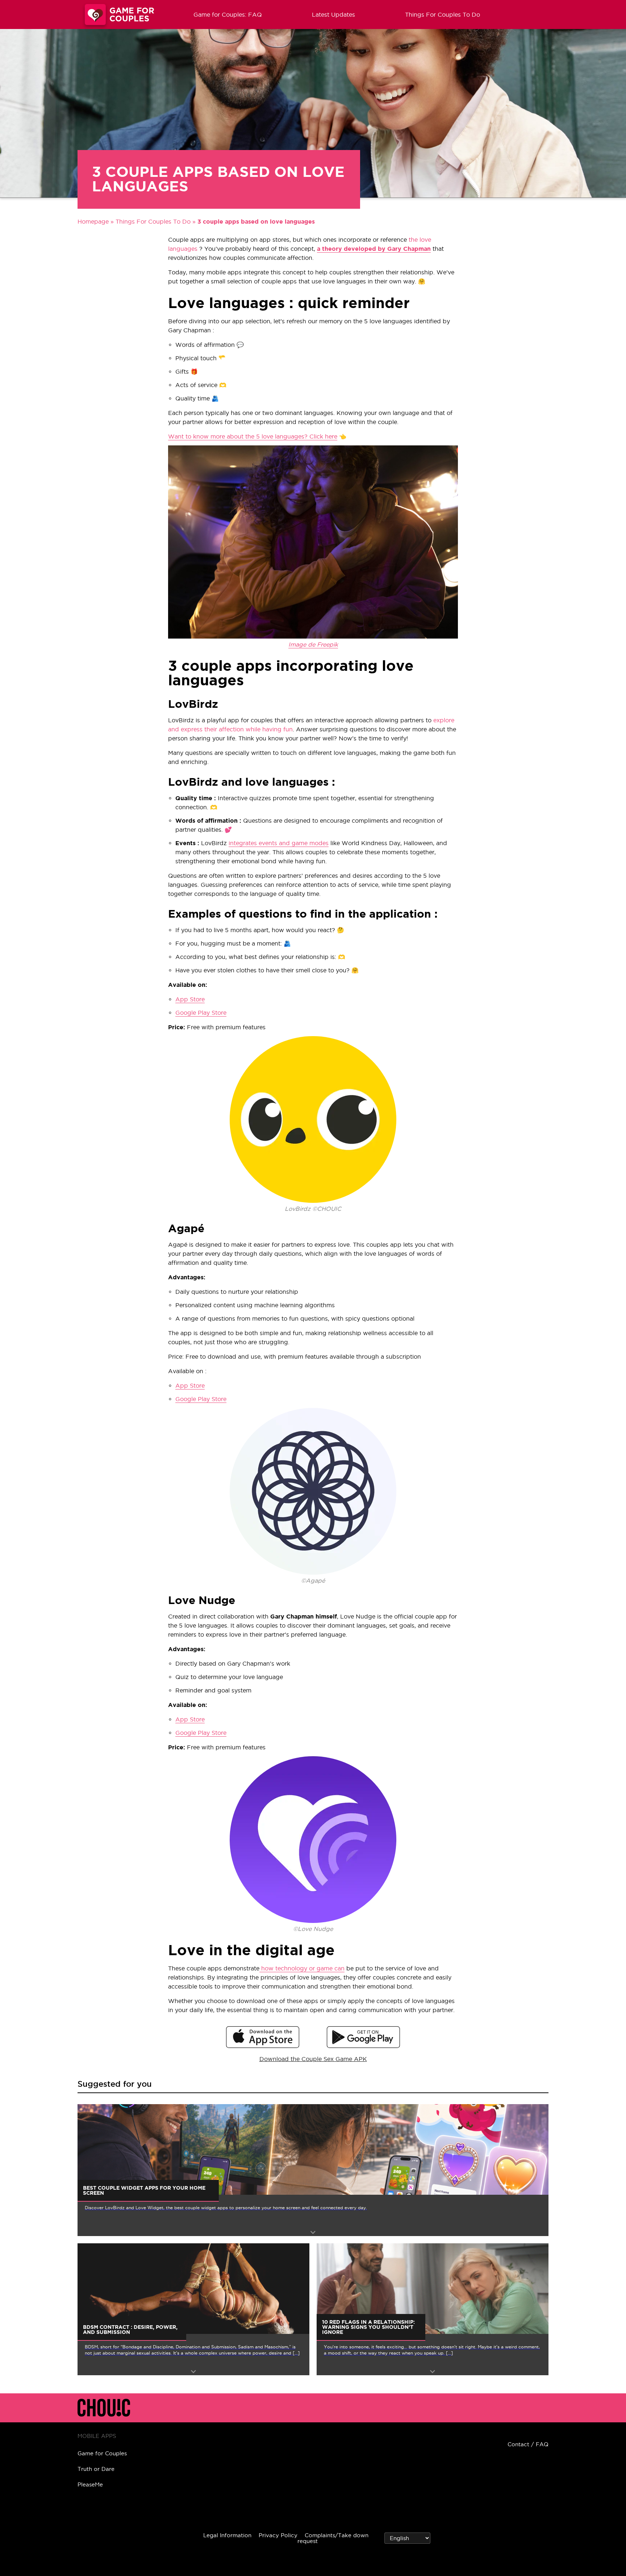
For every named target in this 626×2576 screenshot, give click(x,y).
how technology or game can (302, 1968)
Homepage (93, 221)
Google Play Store (201, 1013)
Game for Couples (102, 2453)
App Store (190, 999)
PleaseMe (90, 2484)
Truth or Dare (96, 2469)
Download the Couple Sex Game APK (313, 2059)
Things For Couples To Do (443, 14)
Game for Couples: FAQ (228, 14)
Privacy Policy (278, 2535)
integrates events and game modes (279, 843)
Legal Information (227, 2535)
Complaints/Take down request (333, 2538)
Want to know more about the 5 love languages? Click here (253, 436)
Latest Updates (333, 14)
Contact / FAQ (528, 2444)
